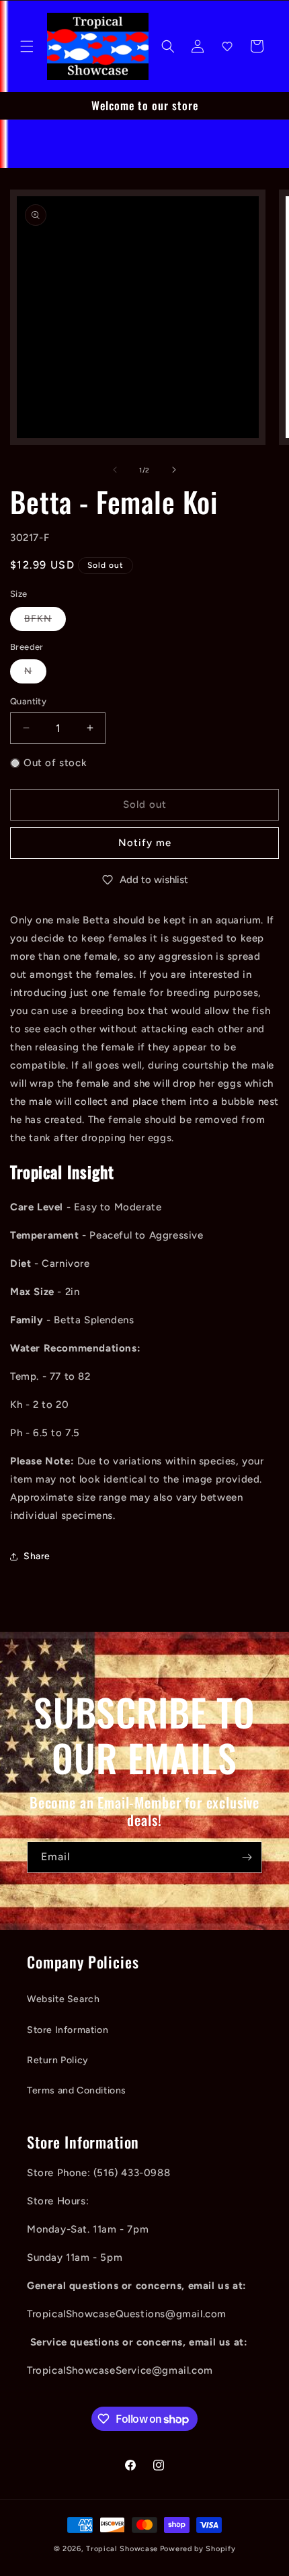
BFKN (45, 622)
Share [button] (37, 1556)
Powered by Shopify (198, 2549)
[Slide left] (115, 470)
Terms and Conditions (77, 2090)
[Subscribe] (247, 1857)
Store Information (68, 2030)
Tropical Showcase (122, 2549)
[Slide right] (174, 470)
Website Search (63, 1999)
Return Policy (58, 2060)
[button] (27, 46)
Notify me (145, 843)
